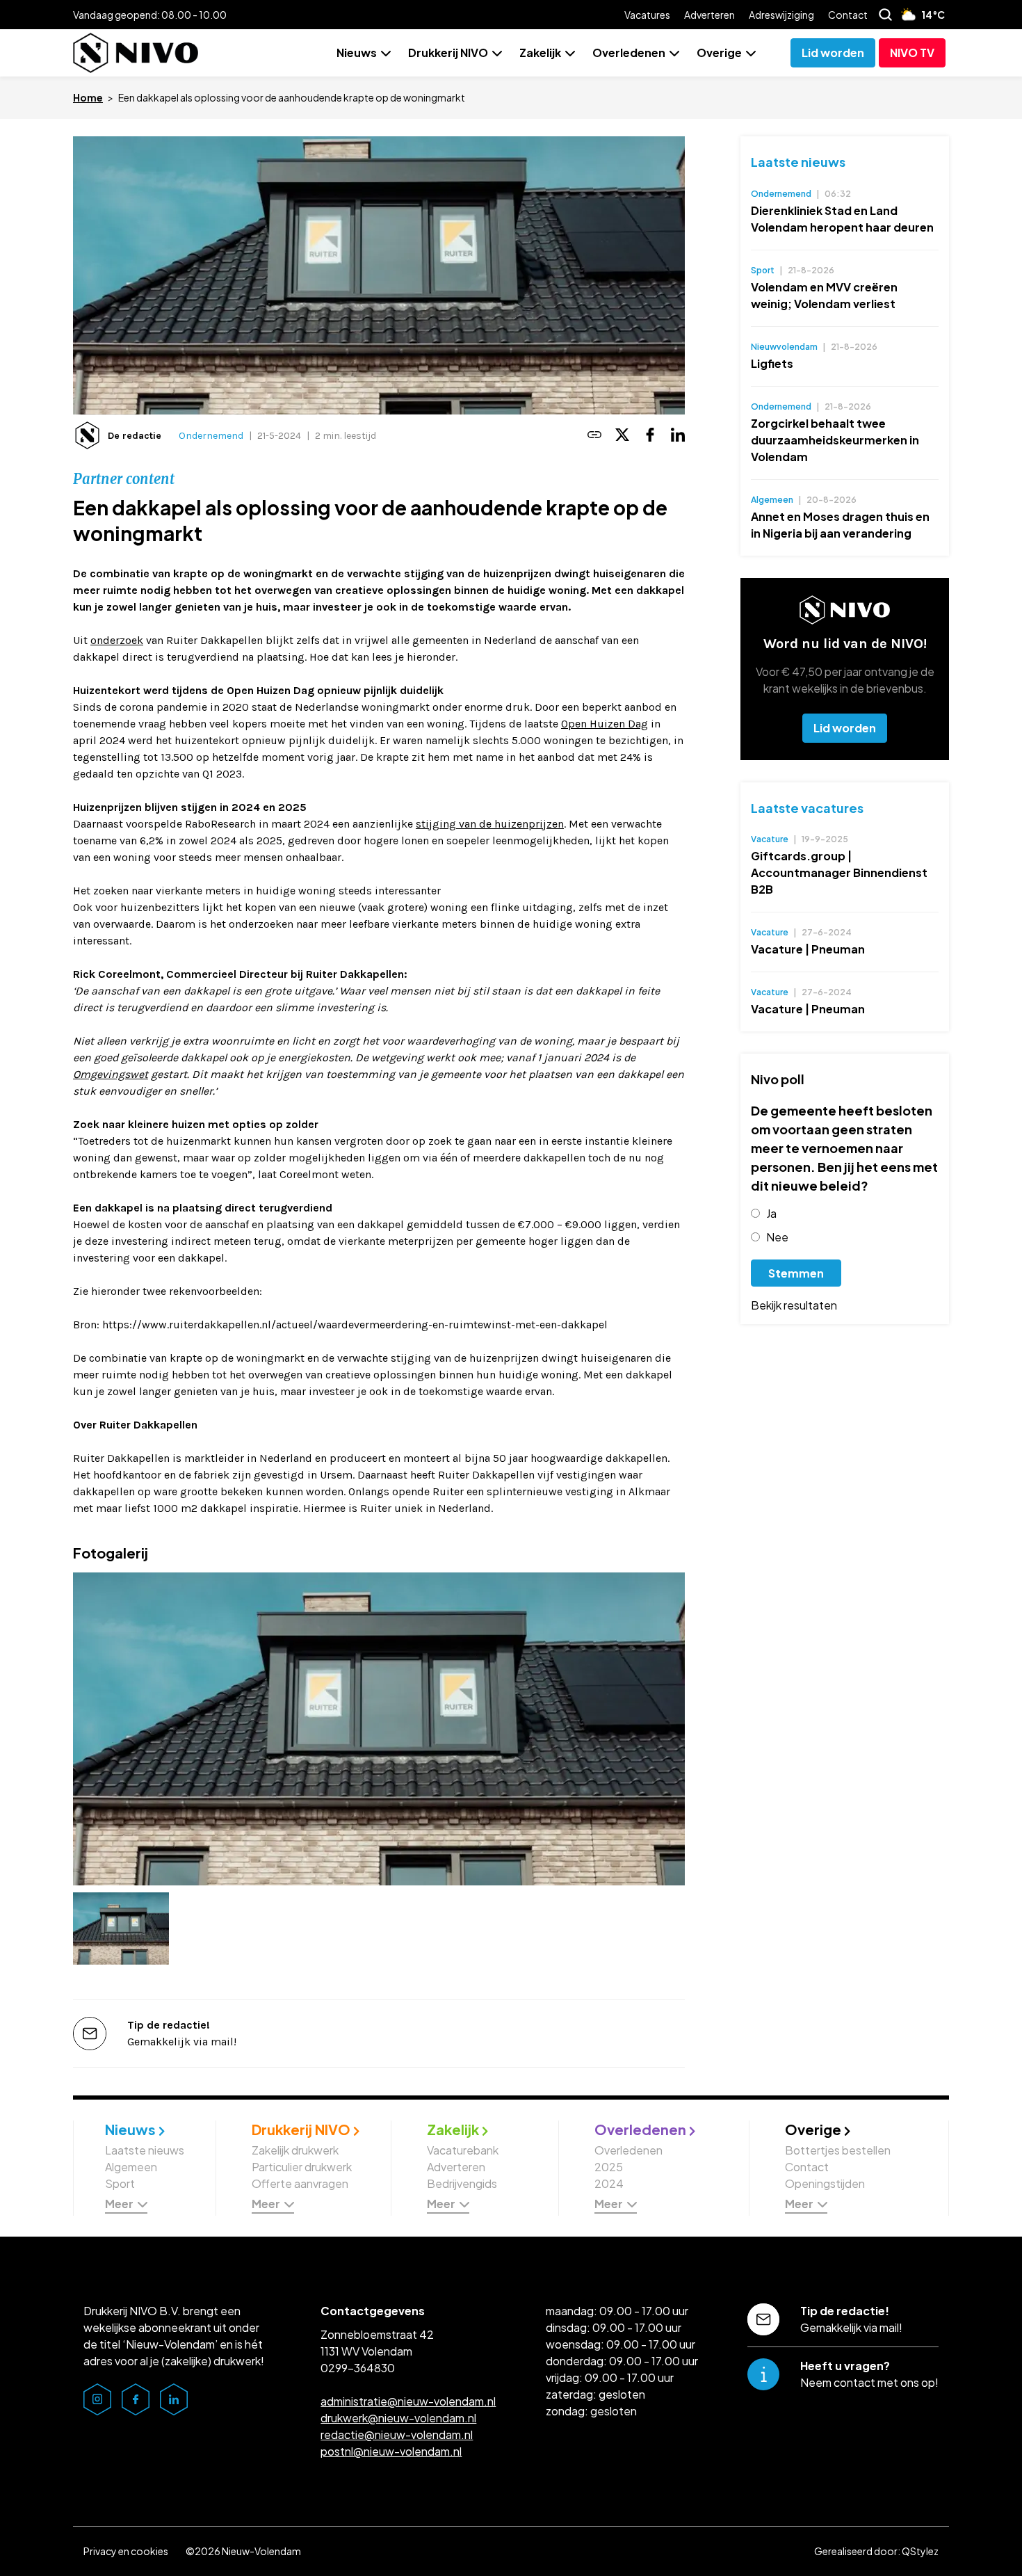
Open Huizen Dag (605, 724)
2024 (609, 2183)
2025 (609, 2167)
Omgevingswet (111, 1074)
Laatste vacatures (807, 808)
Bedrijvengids (462, 2183)
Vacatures (647, 15)
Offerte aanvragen (300, 2183)
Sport (120, 2183)
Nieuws (357, 53)
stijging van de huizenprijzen (490, 824)
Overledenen (629, 53)
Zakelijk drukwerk (295, 2150)
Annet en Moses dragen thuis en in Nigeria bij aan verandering (840, 525)
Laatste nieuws (798, 162)
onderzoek (117, 640)
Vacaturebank (463, 2150)
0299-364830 (358, 2368)
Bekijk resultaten (794, 1305)
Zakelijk (540, 53)
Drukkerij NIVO (448, 53)
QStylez (920, 2551)
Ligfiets (772, 363)
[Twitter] (622, 436)
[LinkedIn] (678, 436)
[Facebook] (650, 436)
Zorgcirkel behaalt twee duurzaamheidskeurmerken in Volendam (835, 440)
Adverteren (709, 15)
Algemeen (131, 2167)
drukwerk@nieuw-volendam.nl (398, 2418)
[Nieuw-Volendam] (136, 53)
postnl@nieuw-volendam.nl (391, 2451)
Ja (771, 1213)
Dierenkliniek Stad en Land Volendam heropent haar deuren (842, 219)
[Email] (594, 436)
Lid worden (845, 728)
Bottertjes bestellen (838, 2150)
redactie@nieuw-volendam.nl (397, 2434)
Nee (777, 1237)
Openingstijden (825, 2183)
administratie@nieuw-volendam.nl (408, 2401)
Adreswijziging (781, 15)
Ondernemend (211, 436)
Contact (848, 15)
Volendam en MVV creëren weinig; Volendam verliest (824, 295)
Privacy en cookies (126, 2551)
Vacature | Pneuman (808, 949)
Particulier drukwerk (302, 2167)
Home (88, 97)
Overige (719, 53)
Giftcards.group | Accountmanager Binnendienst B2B (839, 872)
